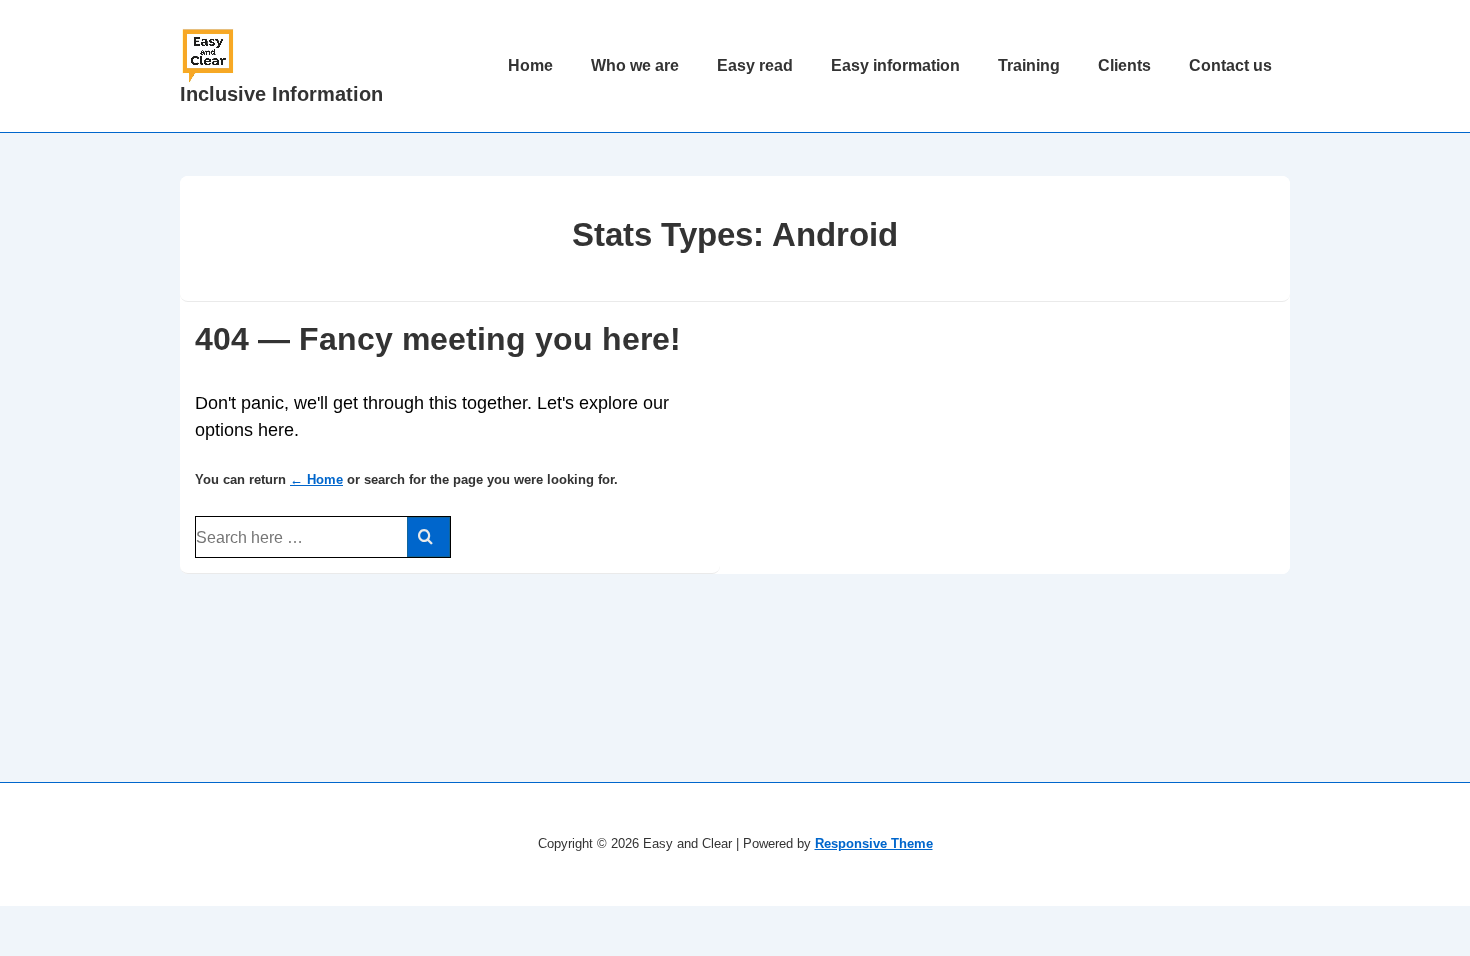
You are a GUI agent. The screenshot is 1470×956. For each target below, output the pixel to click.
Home (530, 65)
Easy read (755, 65)
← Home (316, 479)
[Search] (428, 537)
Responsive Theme (874, 843)
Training (1029, 65)
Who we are (635, 65)
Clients (1124, 65)
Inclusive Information (281, 94)
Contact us (1230, 65)
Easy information (895, 65)
